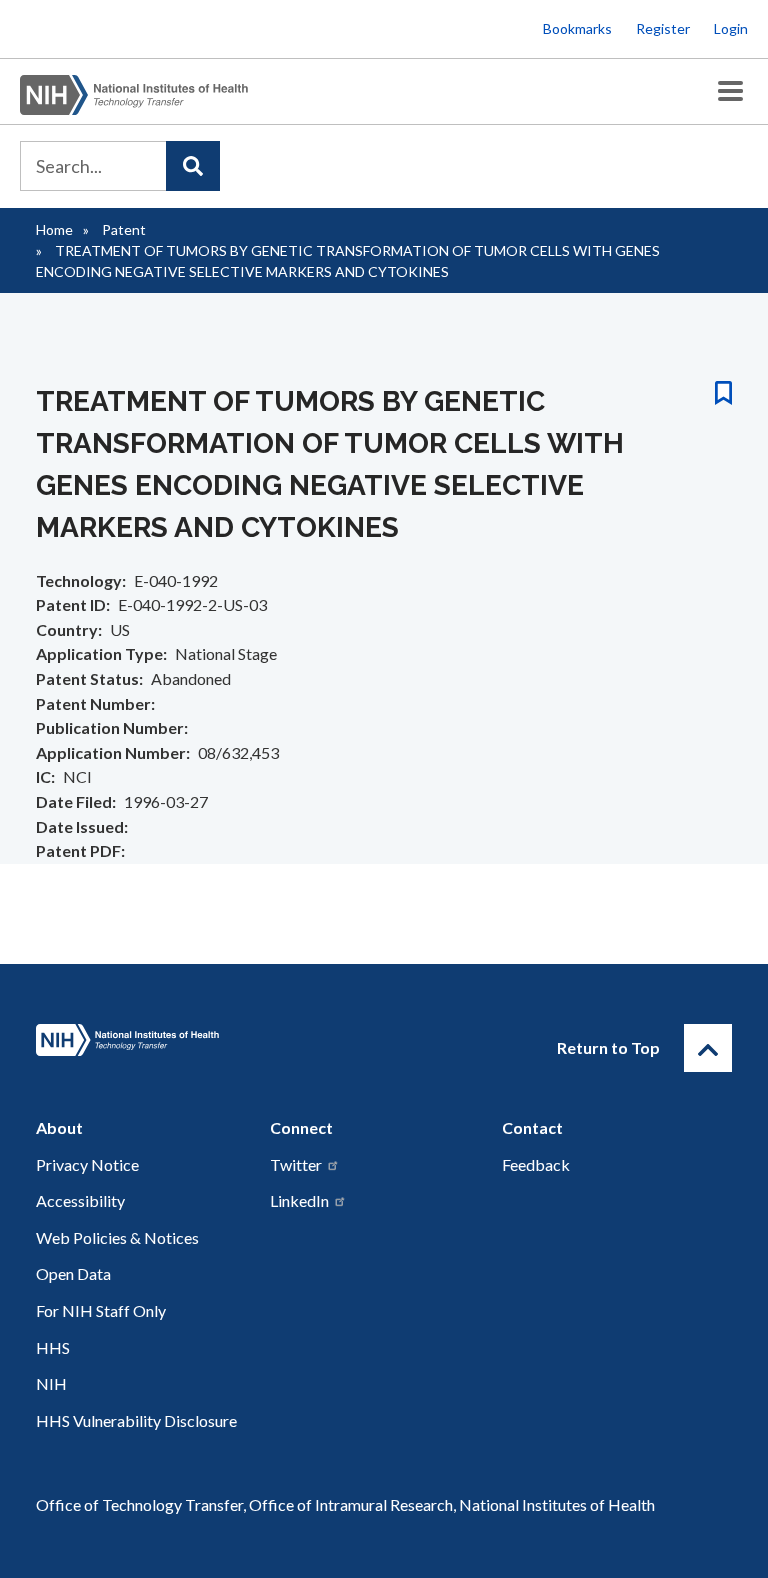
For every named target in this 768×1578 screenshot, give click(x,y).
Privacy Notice (87, 1164)
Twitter (296, 1164)
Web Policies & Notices (117, 1237)
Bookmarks (577, 28)
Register (663, 28)
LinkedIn (299, 1200)
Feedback (536, 1164)
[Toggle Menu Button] (730, 91)
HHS (53, 1347)
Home (54, 229)
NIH (51, 1383)
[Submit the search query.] (193, 166)
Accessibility (80, 1200)
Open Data (73, 1273)
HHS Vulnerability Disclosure (136, 1420)
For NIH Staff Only (101, 1310)
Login (731, 28)
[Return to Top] (708, 1048)
